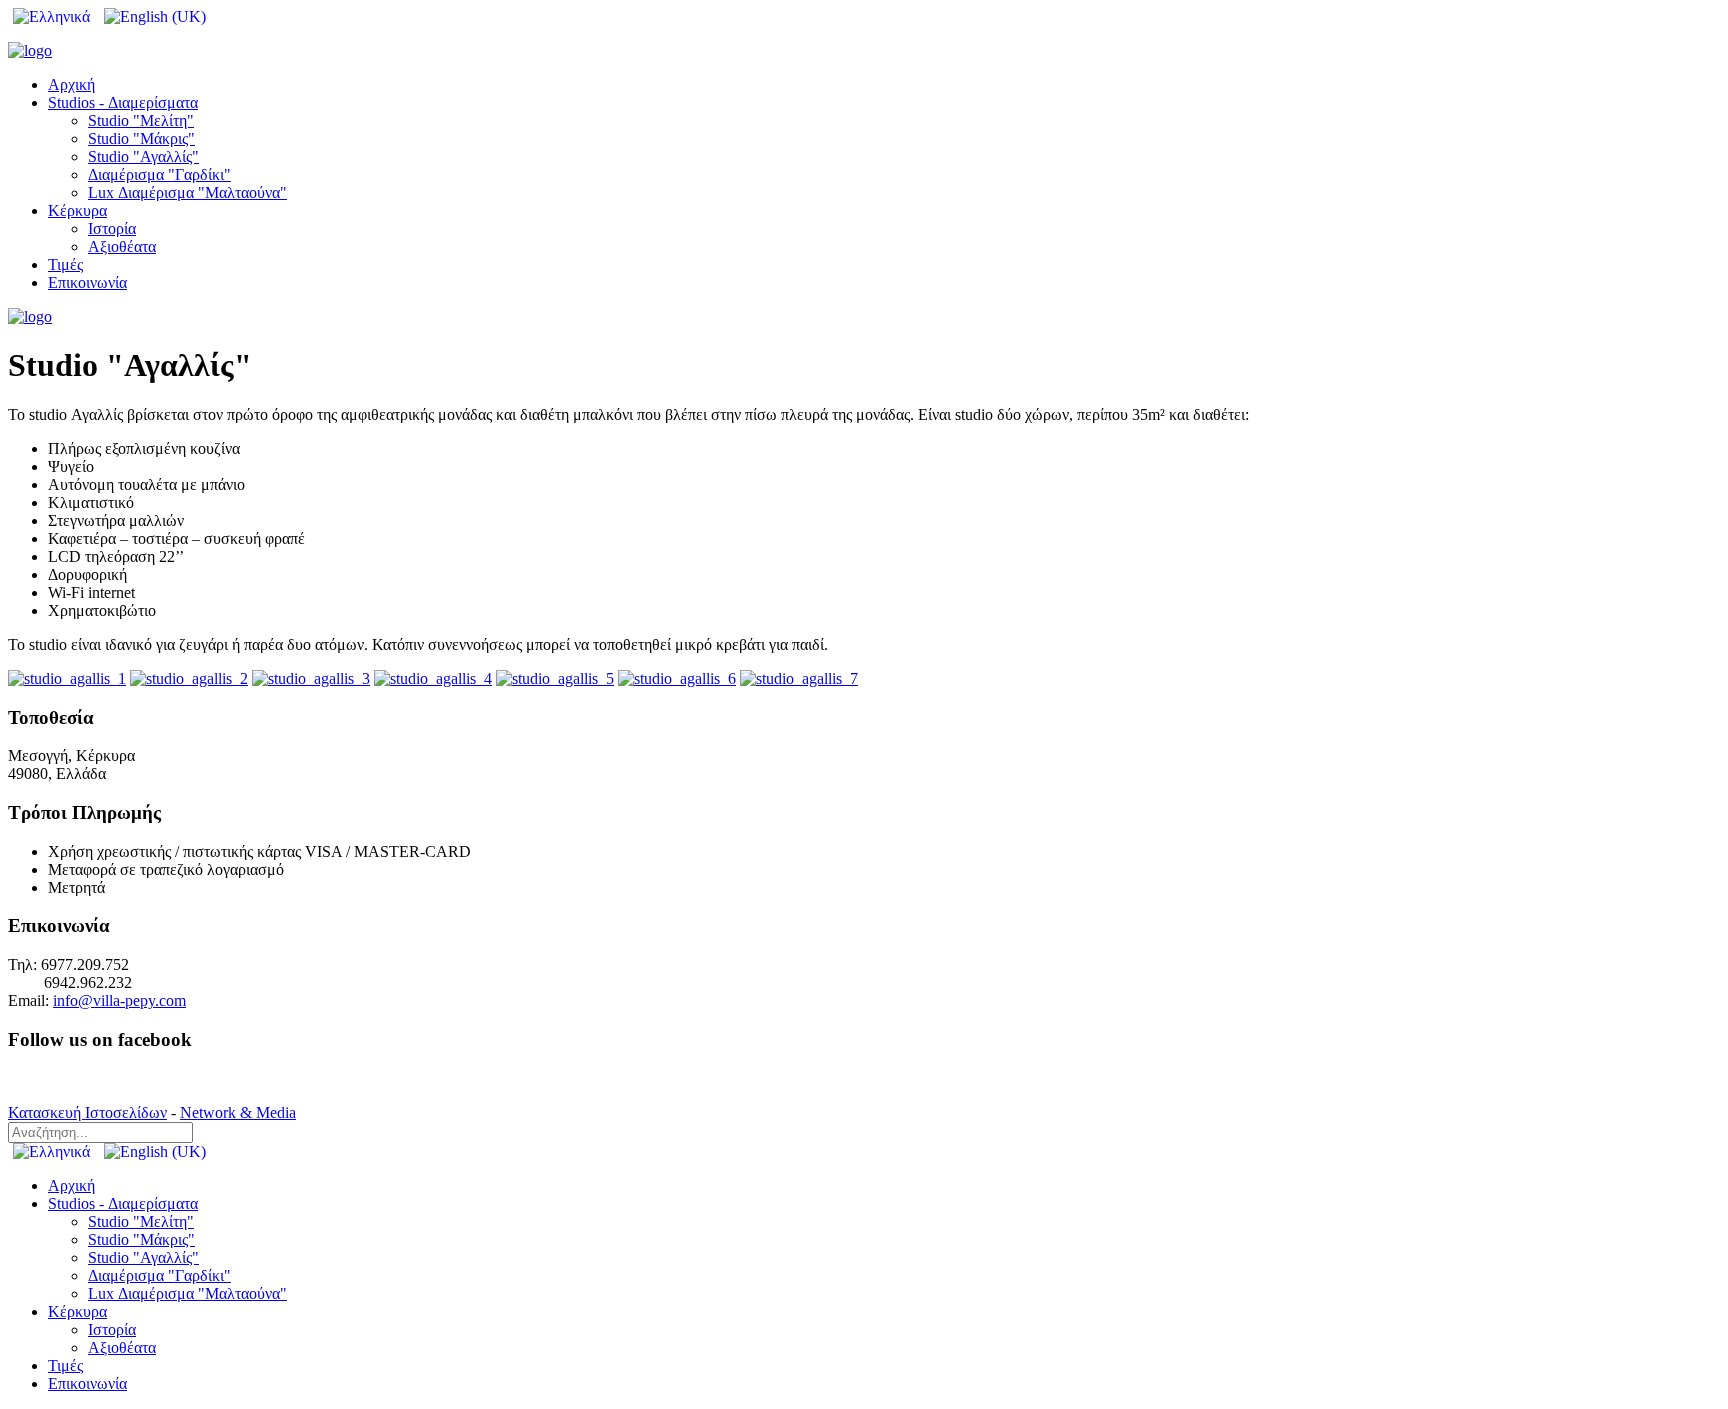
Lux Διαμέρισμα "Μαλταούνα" (187, 192)
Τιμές (65, 264)
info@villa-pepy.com (119, 1000)
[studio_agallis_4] (433, 678)
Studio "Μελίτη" (141, 120)
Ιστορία (112, 228)
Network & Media (238, 1112)
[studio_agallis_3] (311, 678)
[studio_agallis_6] (677, 678)
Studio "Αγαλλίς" (143, 156)
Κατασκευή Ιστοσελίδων (87, 1112)
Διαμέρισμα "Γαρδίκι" (159, 174)
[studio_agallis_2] (189, 678)
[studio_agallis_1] (67, 678)
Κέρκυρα (77, 210)
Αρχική (71, 84)
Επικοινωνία (87, 282)
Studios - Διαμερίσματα (123, 102)
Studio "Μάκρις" (141, 138)
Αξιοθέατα (122, 246)
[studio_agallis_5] (555, 678)
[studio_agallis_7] (799, 678)
